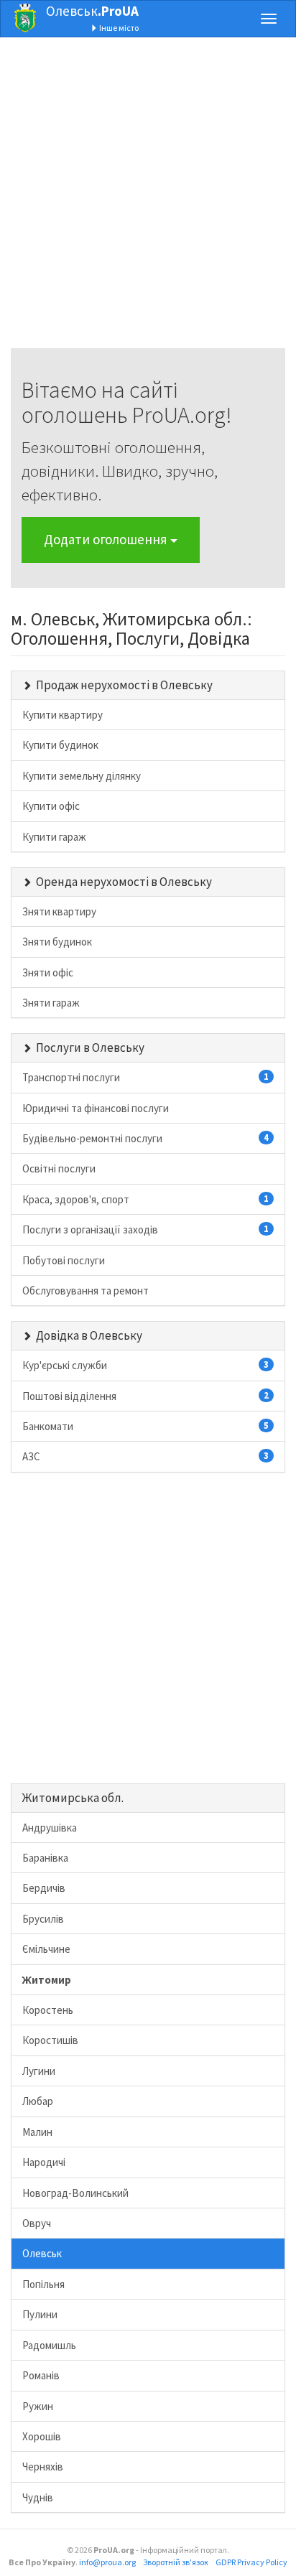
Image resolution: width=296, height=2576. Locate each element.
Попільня (43, 2284)
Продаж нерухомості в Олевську (124, 685)
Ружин (38, 2406)
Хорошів (42, 2436)
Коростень (48, 2010)
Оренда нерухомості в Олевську (124, 882)
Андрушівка (50, 1828)
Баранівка (45, 1858)
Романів (41, 2375)
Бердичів (44, 1888)
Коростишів (50, 2040)
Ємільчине (46, 1949)
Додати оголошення (107, 539)
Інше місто (118, 28)
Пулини (40, 2314)
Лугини (39, 2071)
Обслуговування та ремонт (85, 1291)
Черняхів (43, 2467)
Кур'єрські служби (145, 1365)
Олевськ (92, 11)
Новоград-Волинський (75, 2193)
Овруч (37, 2223)
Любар (38, 2101)
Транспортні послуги (145, 1077)
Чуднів (38, 2497)
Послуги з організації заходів (145, 1229)
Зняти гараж (51, 1003)
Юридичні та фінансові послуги (96, 1108)
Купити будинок (60, 745)
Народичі (44, 2162)
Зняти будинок (57, 942)
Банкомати (145, 1426)
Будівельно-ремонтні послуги (145, 1138)
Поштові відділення (145, 1396)
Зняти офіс (48, 972)
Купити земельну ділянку (82, 776)
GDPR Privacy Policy (251, 2562)
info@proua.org (107, 2562)
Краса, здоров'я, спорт (145, 1199)
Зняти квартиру (59, 911)
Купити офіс (51, 806)
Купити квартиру (63, 715)
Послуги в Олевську (90, 1047)
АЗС (145, 1456)
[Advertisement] (148, 200)
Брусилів (43, 1919)
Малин (37, 2132)
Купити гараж (54, 837)
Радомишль (49, 2345)
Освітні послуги (59, 1168)
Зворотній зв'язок (176, 2562)
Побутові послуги (64, 1260)
